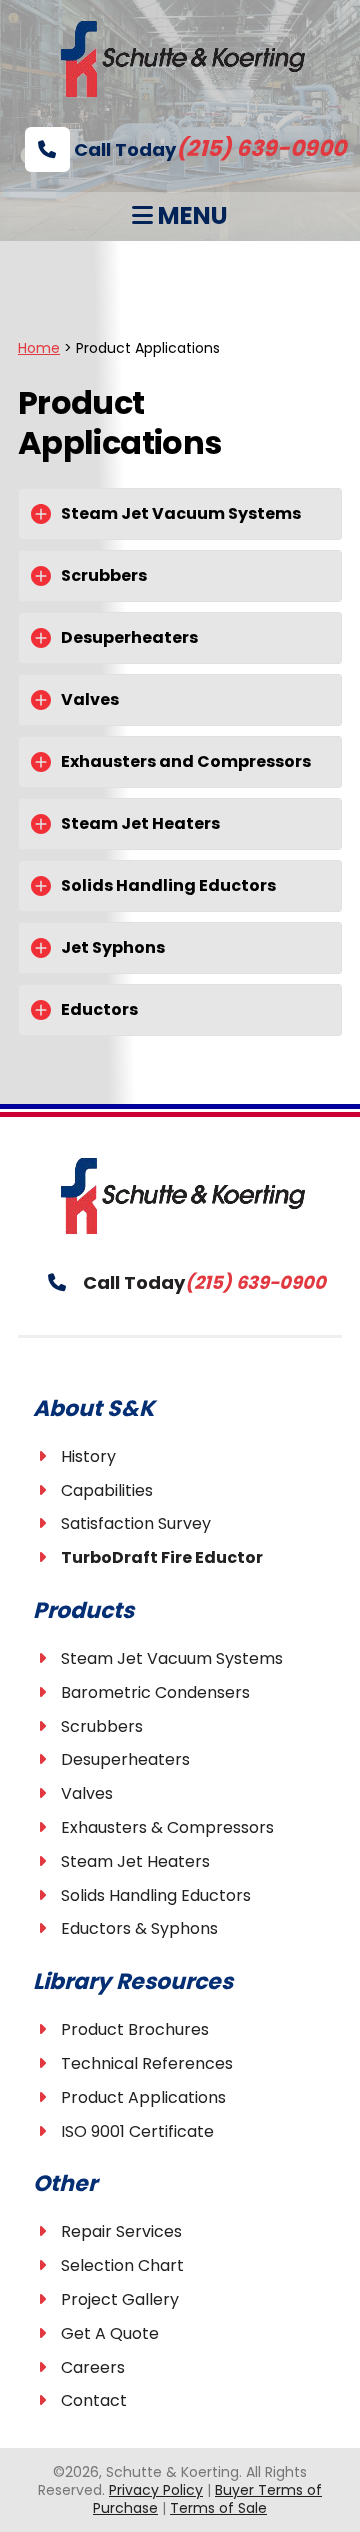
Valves (87, 1793)
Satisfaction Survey (136, 1523)
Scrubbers (102, 1726)
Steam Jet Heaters (135, 1861)
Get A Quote (110, 2333)
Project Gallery (120, 2299)
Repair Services (121, 2231)
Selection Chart (122, 2265)
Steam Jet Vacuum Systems (172, 1658)
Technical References (147, 2063)
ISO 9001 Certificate (137, 2131)
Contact (94, 2400)
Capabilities (107, 1490)
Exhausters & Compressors (167, 1827)
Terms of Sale (218, 2508)
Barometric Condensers (155, 1692)
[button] (180, 514)
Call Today (208, 149)
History (88, 1456)
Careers (93, 2367)
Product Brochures (135, 2029)
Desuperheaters (125, 1759)
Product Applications (143, 2097)
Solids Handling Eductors (156, 1895)
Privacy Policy (156, 2490)
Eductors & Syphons (139, 1928)
